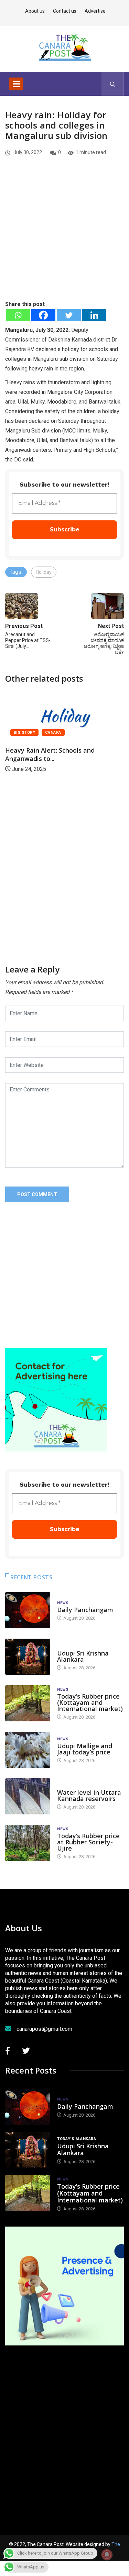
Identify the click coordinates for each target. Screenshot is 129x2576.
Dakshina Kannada (89, 732)
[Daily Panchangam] (28, 1610)
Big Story (48, 732)
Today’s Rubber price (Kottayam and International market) (90, 1702)
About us (35, 11)
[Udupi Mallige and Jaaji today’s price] (28, 1750)
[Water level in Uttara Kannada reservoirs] (28, 1796)
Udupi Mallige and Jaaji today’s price (85, 1749)
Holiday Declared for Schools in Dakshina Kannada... (76, 754)
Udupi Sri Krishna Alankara (83, 1656)
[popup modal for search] (113, 84)
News (63, 1603)
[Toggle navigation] (16, 84)
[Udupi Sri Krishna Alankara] (28, 1657)
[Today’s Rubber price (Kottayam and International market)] (28, 1703)
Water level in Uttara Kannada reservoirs (89, 1795)
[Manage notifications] (107, 2555)
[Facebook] (43, 315)
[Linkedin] (94, 315)
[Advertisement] (64, 240)
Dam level (68, 1786)
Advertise (95, 11)
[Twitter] (69, 315)
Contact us (65, 11)
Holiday (44, 572)
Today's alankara (77, 1646)
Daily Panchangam (85, 1610)
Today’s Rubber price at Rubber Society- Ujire (88, 1842)
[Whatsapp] (18, 315)
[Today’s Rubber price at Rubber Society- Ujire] (28, 1843)
